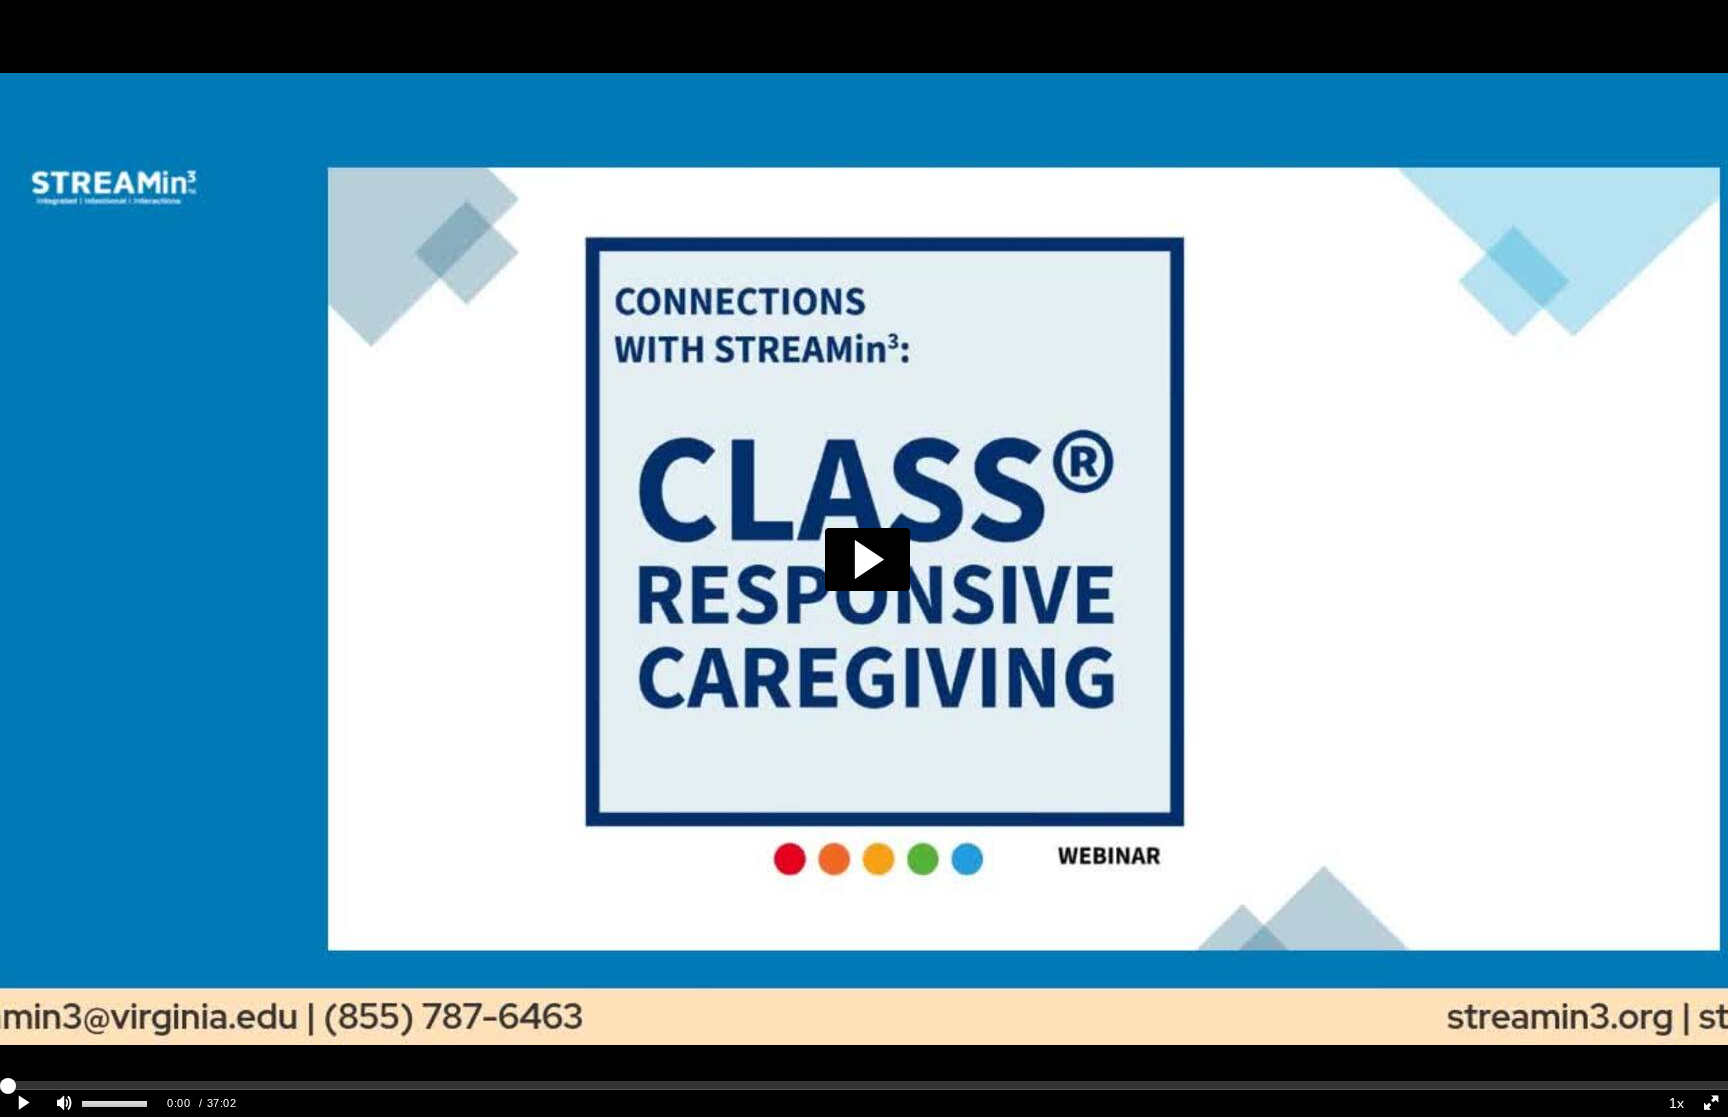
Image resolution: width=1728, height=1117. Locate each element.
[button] (867, 559)
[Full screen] (1711, 1103)
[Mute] (64, 1103)
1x (1676, 1103)
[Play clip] (23, 1103)
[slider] (864, 1085)
